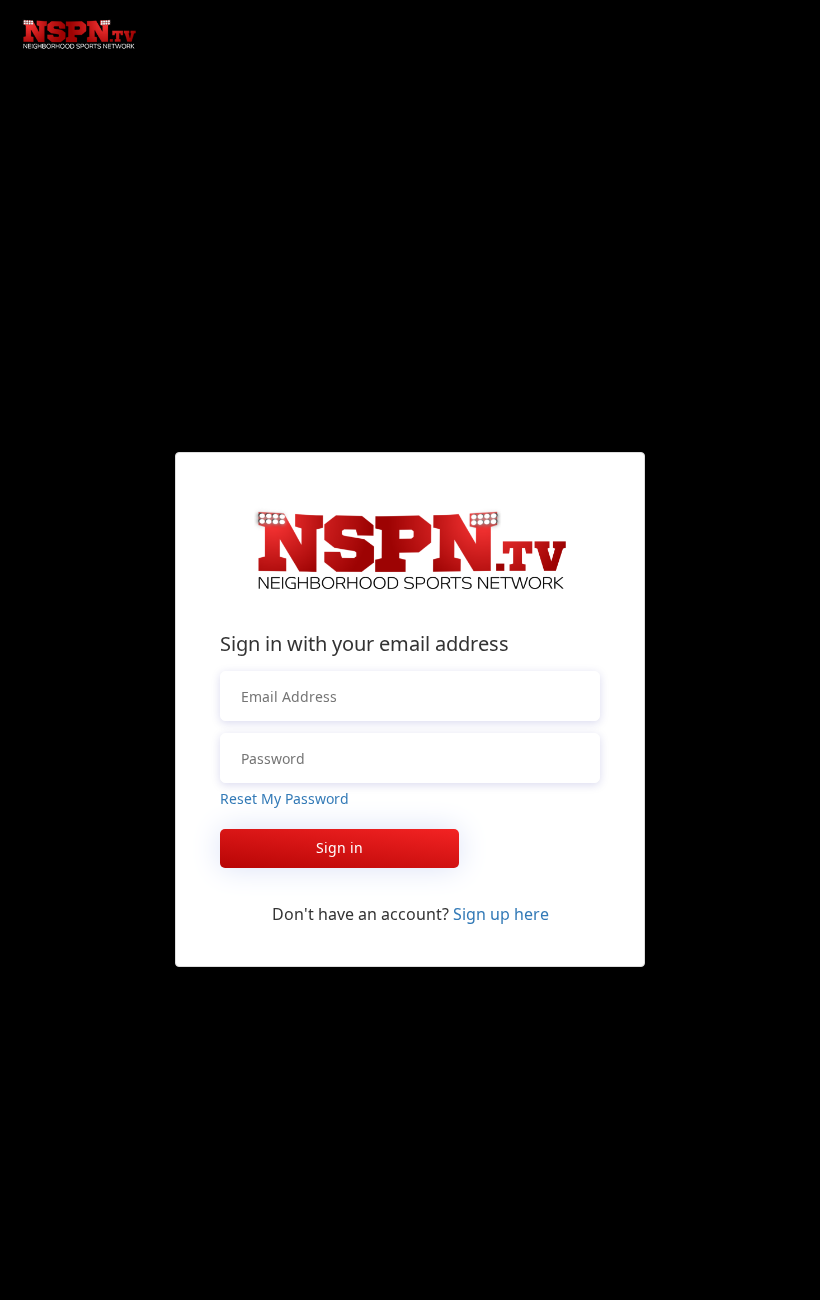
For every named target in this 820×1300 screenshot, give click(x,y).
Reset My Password (284, 798)
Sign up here (501, 914)
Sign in (339, 847)
